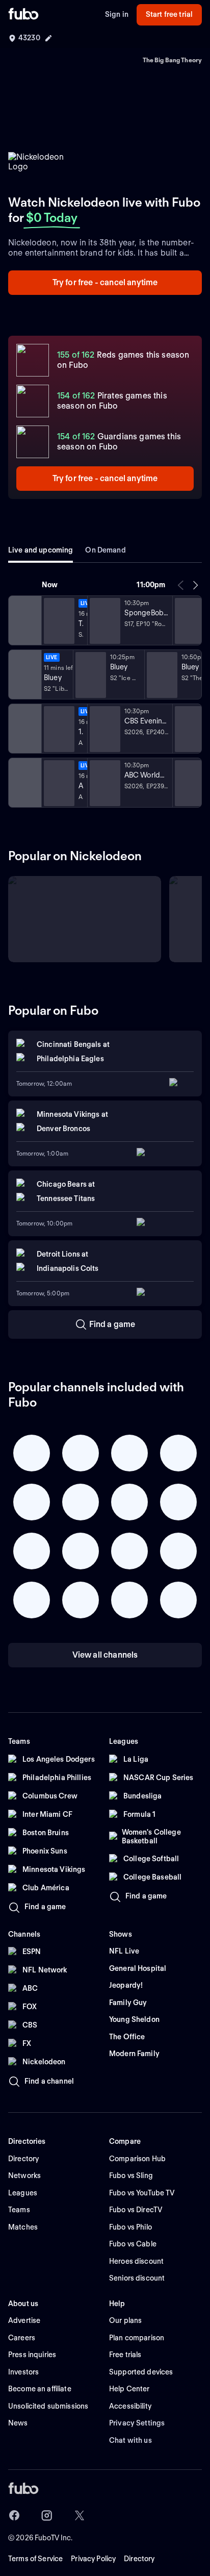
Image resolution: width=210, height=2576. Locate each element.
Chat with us (130, 2440)
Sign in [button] (117, 14)
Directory (139, 2559)
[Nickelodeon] (24, 620)
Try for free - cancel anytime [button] (105, 282)
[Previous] (181, 585)
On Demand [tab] (105, 550)
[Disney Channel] (24, 674)
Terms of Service (35, 2559)
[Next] (195, 585)
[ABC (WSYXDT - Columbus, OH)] (24, 783)
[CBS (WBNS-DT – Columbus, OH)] (24, 729)
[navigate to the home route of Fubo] (23, 15)
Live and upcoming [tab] (41, 550)
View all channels (105, 1655)
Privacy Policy (93, 2559)
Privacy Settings (137, 2423)
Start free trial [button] (169, 14)
